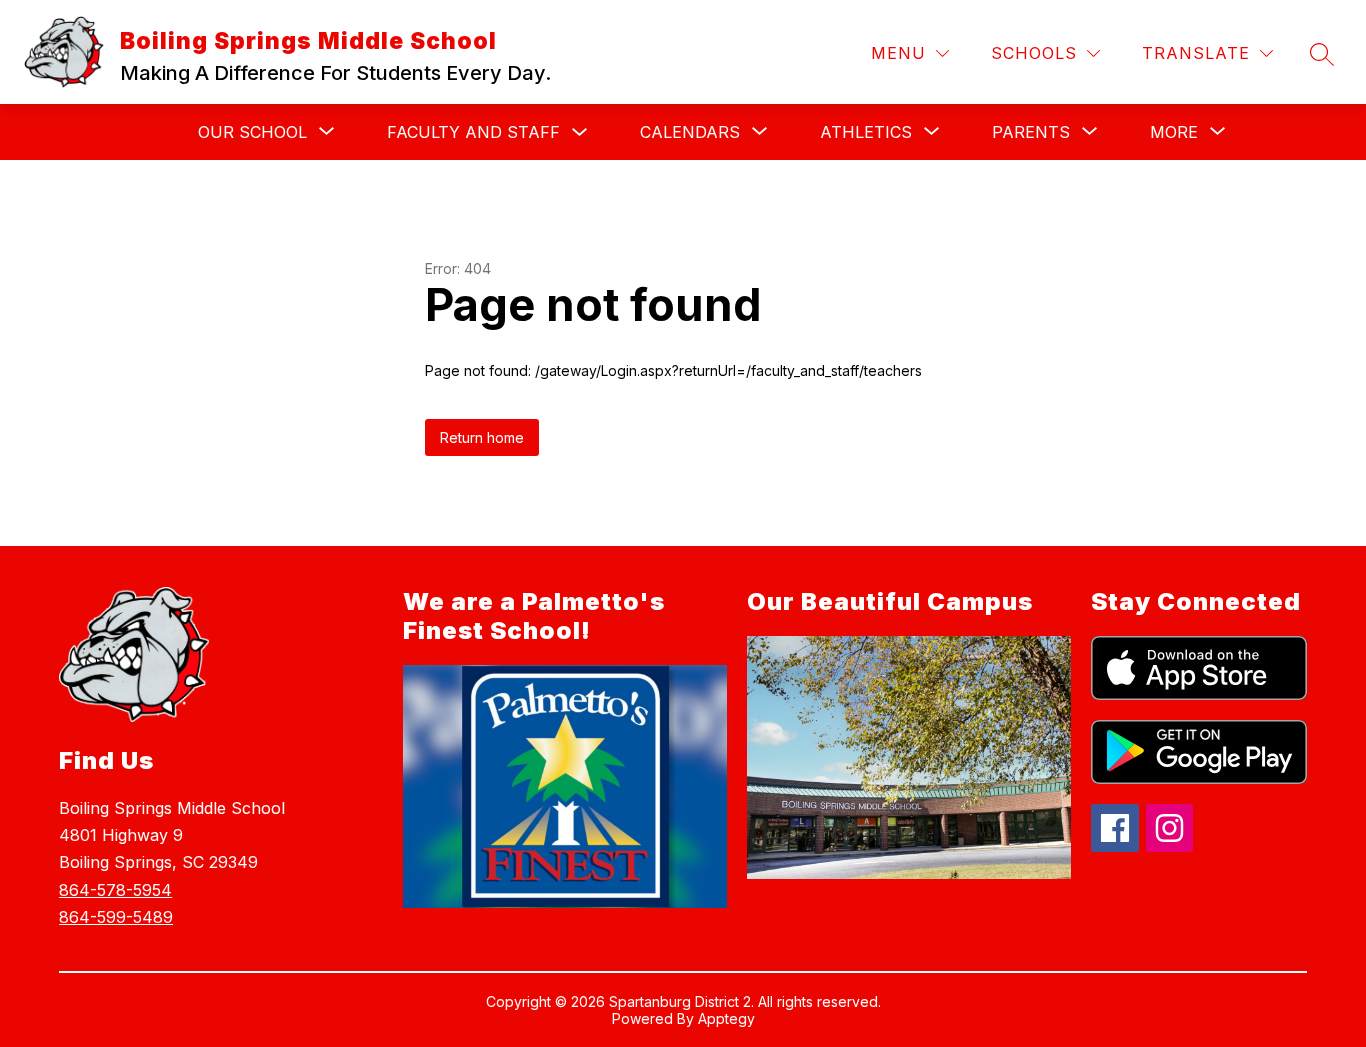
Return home (482, 437)
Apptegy (726, 1018)
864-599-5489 (116, 917)
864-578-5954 (115, 890)
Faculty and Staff (473, 132)
